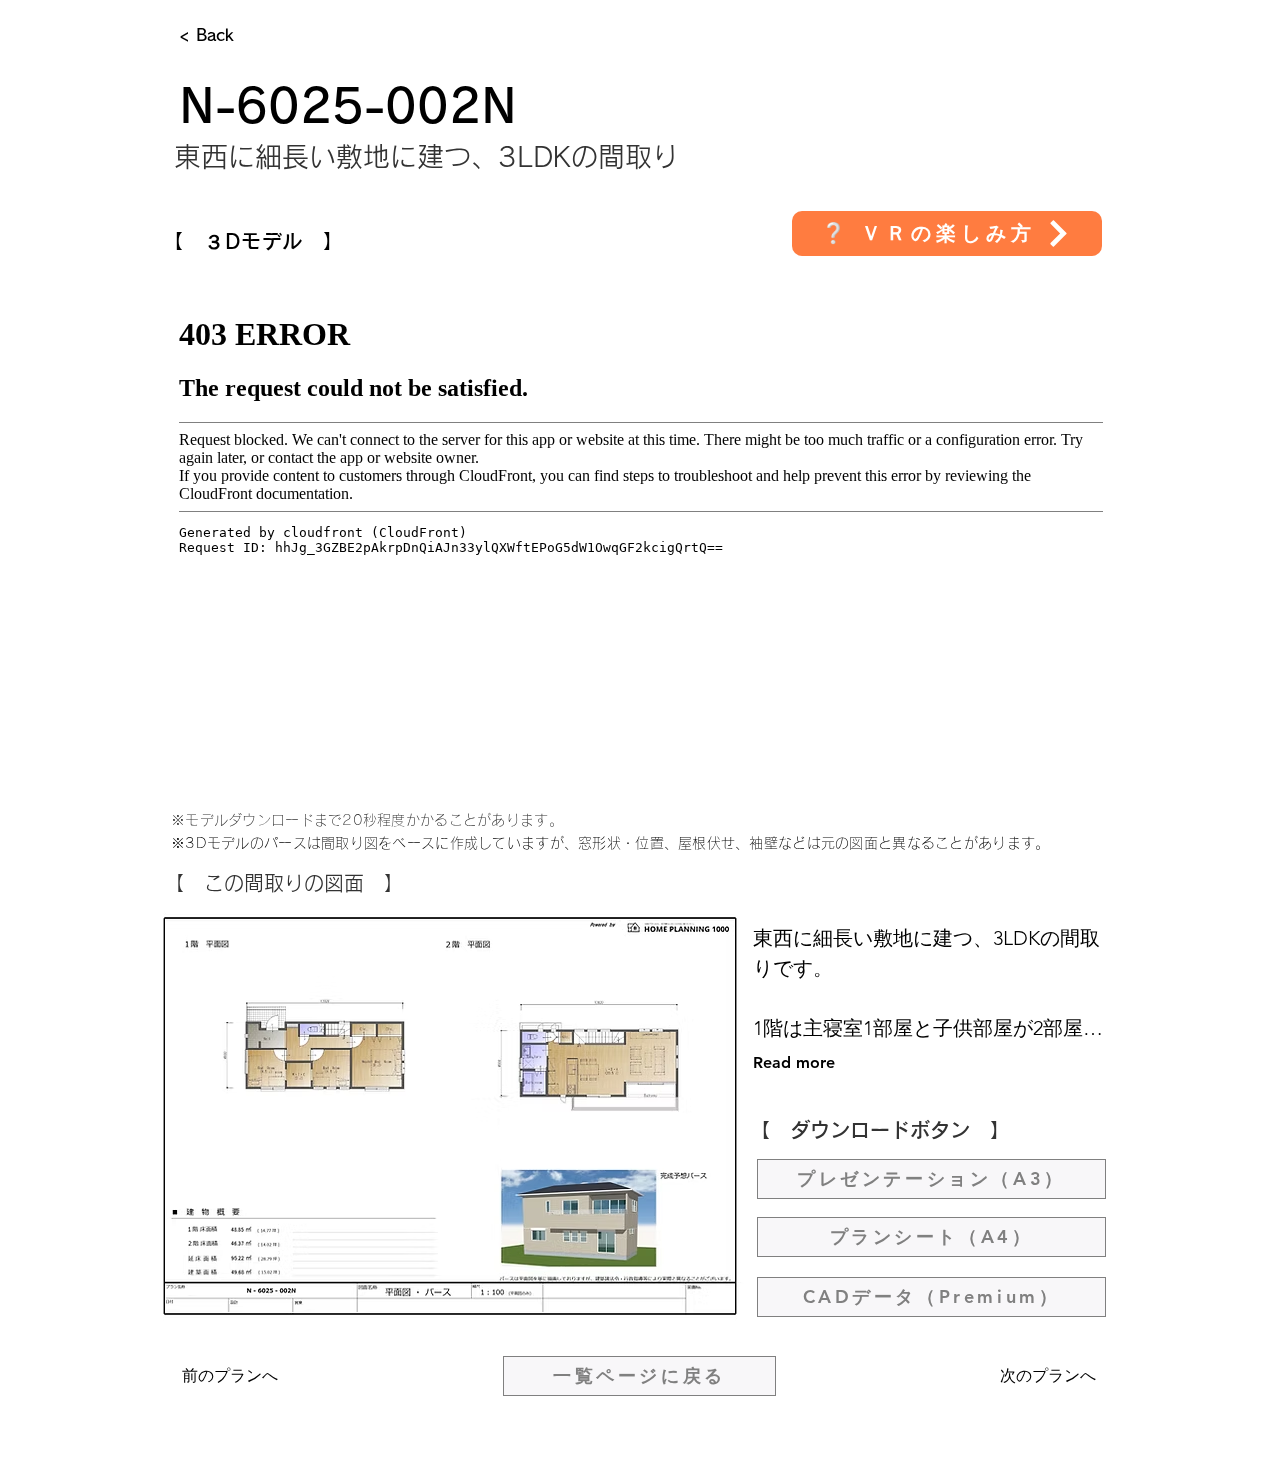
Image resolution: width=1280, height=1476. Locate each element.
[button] (947, 233)
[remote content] (641, 537)
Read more (794, 1062)
